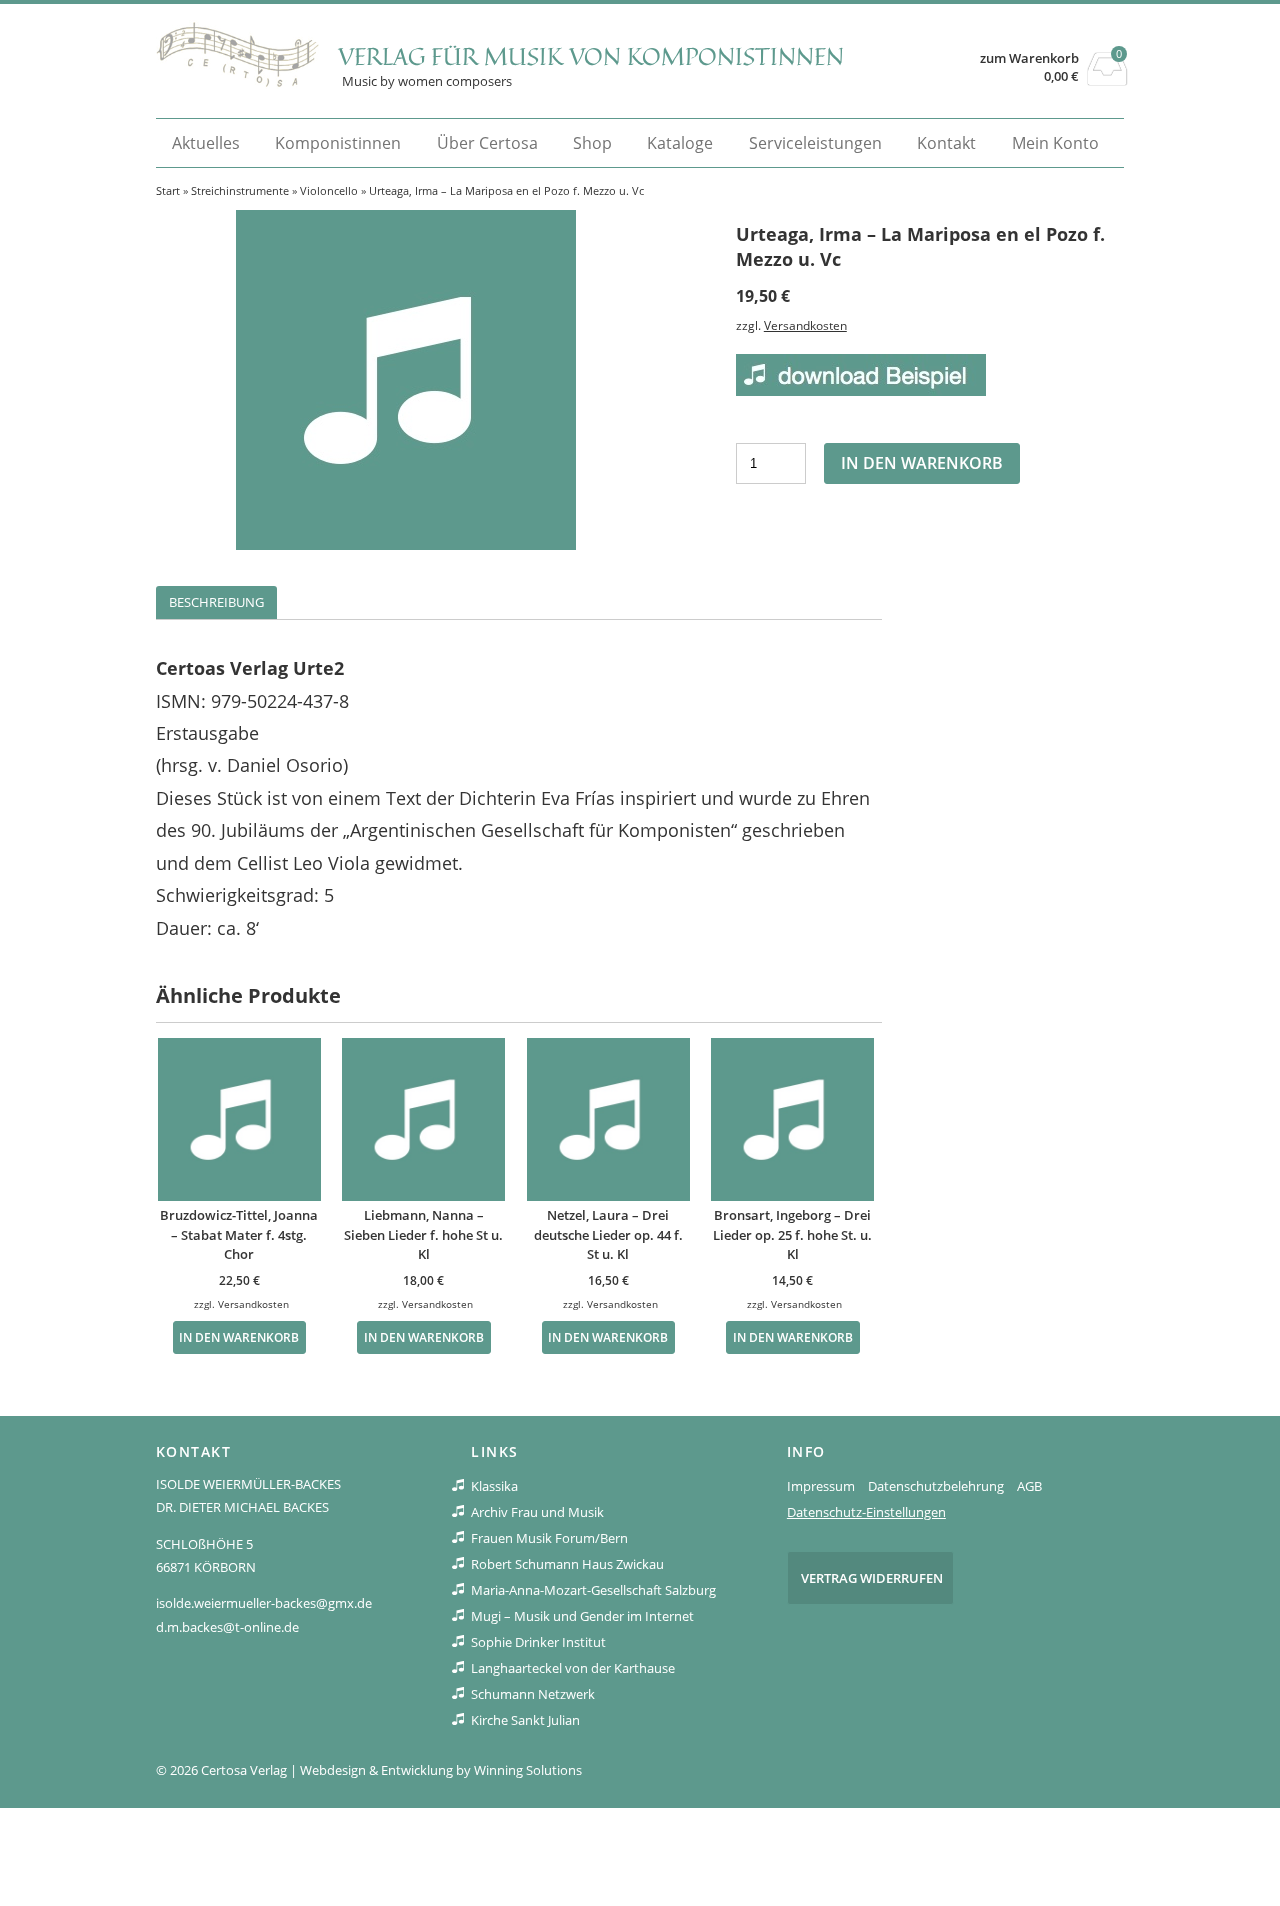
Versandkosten (805, 325)
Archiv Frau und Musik (537, 1512)
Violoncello (329, 190)
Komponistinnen (338, 143)
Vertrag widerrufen (872, 1578)
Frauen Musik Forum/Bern (549, 1538)
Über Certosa (487, 143)
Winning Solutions (528, 1770)
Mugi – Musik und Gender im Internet (582, 1616)
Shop (592, 143)
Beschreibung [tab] (216, 602)
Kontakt (946, 143)
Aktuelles (206, 143)
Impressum (821, 1486)
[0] (1107, 80)
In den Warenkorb (922, 463)
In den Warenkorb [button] (239, 1337)
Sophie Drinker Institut (538, 1642)
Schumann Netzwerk (533, 1694)
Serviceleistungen (815, 143)
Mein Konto (1055, 143)
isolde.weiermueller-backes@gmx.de (264, 1603)
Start (168, 190)
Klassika (494, 1486)
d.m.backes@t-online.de (227, 1627)
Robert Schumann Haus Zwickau (567, 1564)
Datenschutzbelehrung (936, 1486)
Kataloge (680, 143)
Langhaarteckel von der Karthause (573, 1668)
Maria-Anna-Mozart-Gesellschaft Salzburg (593, 1590)
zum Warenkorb (1029, 58)
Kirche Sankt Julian (525, 1720)
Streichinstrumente (240, 190)
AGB (1029, 1486)
